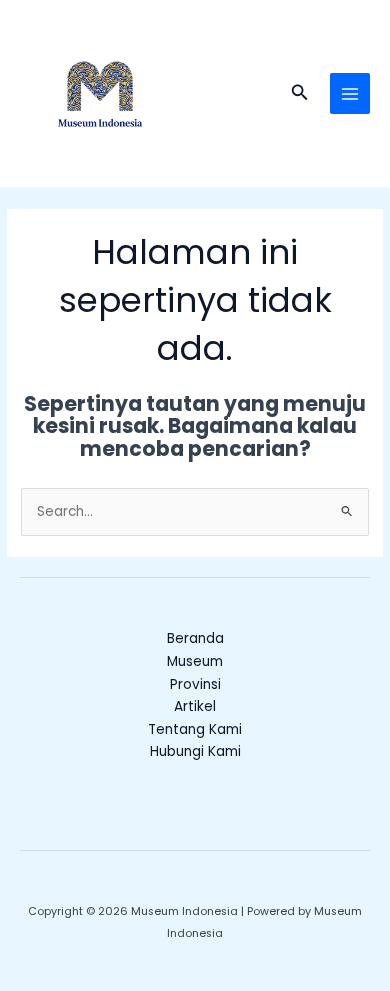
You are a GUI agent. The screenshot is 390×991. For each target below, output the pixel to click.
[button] (300, 94)
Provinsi (195, 684)
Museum (195, 661)
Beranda (195, 638)
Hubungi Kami (195, 751)
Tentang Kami (195, 729)
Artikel (195, 706)
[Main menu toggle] (350, 93)
